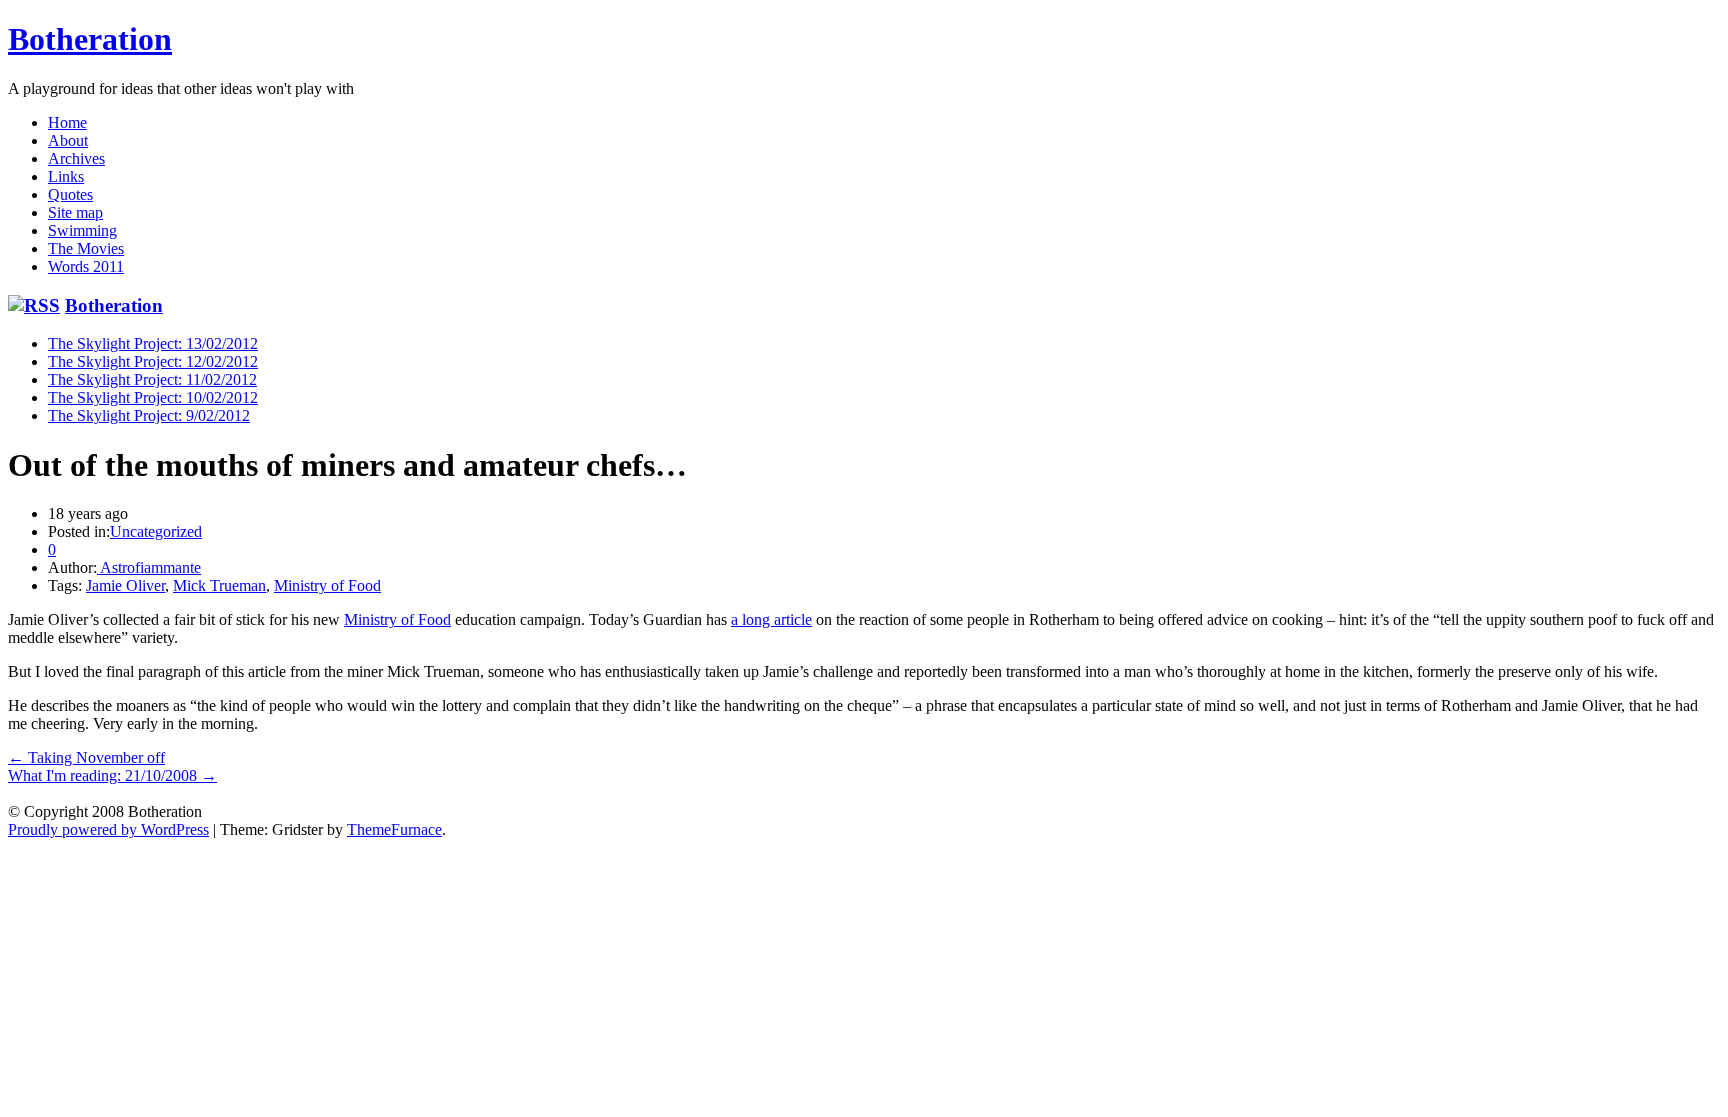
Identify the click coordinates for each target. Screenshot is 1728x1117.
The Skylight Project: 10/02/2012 (153, 397)
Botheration (90, 39)
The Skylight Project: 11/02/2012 (152, 379)
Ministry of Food (327, 585)
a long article (771, 619)
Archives (76, 158)
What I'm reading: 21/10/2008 (112, 775)
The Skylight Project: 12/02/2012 (153, 361)
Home (67, 122)
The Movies (86, 248)
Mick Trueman (219, 585)
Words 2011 (86, 266)
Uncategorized (156, 531)
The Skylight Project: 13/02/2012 (153, 343)
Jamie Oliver (125, 585)
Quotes (70, 194)
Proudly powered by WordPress (108, 829)
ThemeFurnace (394, 829)
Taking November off (86, 757)
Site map (75, 212)
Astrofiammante (149, 567)
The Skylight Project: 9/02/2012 (149, 415)
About (68, 140)
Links (66, 176)
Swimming (82, 230)
